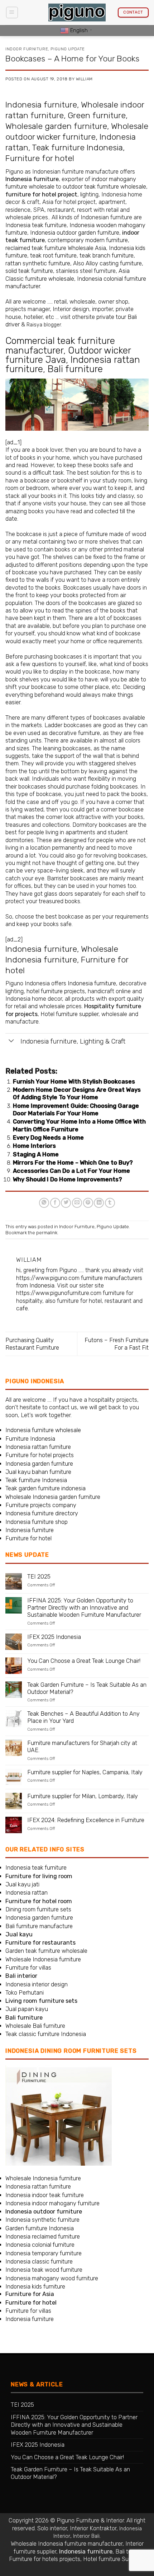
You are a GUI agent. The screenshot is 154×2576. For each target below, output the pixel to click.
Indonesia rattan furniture (38, 1447)
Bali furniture (75, 369)
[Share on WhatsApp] (44, 1203)
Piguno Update (68, 49)
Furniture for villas (28, 1968)
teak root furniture (53, 256)
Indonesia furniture (41, 105)
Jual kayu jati (22, 1884)
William (84, 79)
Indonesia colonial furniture (40, 2245)
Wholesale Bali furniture (35, 2026)
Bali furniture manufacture (39, 1926)
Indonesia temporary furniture (44, 2253)
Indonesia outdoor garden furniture (75, 233)
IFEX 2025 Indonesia (54, 1637)
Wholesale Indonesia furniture (43, 1959)
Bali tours (127, 2552)
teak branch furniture (107, 256)
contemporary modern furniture (88, 240)
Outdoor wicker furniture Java (68, 355)
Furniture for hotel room (39, 1901)
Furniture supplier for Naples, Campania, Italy (85, 1772)
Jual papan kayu (27, 2009)
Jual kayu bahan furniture (38, 1472)
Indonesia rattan (27, 1893)
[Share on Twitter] (66, 1203)
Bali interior (21, 1976)
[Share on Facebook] (55, 1203)
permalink (47, 1233)
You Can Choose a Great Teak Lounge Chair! (84, 1661)
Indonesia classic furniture (39, 2262)
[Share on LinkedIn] (99, 1203)
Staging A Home (36, 1154)
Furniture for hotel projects (40, 1455)
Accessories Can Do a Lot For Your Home (71, 1171)
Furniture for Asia (30, 2294)
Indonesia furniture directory (42, 1513)
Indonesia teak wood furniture (44, 2270)
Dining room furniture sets (38, 1909)
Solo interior (52, 2528)
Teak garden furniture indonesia (45, 1488)
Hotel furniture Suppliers (114, 2559)
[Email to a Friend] (77, 1203)
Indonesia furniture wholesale (43, 1430)
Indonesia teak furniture (36, 225)
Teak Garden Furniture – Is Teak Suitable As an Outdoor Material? (87, 1688)
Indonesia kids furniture (35, 2287)
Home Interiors (34, 1146)
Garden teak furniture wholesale (46, 1951)
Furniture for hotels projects (45, 2559)
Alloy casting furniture (114, 263)
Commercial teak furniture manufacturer (60, 345)
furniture (97, 534)
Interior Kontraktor (93, 2528)
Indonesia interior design (37, 1984)
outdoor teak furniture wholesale (104, 187)
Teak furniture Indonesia (77, 147)
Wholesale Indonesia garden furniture (53, 1497)
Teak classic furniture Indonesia (46, 2034)
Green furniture (97, 115)
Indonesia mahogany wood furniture (52, 2278)
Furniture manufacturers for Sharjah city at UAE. (82, 1747)
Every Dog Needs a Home (48, 1138)
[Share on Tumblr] (110, 1203)
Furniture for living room (39, 1876)
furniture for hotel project (41, 194)
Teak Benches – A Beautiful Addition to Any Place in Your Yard (83, 1717)
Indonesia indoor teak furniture (45, 2195)
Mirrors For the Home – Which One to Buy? (73, 1163)
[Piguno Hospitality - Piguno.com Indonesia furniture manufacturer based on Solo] (77, 13)
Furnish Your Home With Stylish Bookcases (74, 1082)
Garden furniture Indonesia (40, 2228)
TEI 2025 (39, 1577)
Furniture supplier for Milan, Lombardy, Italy (83, 1796)
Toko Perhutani (25, 1993)
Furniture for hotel (40, 158)
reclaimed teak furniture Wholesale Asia (56, 248)
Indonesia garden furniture (39, 1464)
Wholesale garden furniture (56, 126)
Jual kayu (19, 1934)
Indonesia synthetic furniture (42, 2220)
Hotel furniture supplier (69, 1014)
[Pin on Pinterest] (88, 1203)
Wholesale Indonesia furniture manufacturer (67, 2544)
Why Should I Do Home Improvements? (68, 1179)
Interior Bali (86, 2536)
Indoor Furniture (27, 49)
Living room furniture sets (41, 2001)
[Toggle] (11, 1041)
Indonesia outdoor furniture (44, 2212)
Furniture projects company (41, 1505)
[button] (12, 13)
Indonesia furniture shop (37, 1522)
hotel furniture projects (56, 991)
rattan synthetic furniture (38, 263)
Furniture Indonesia (30, 1439)
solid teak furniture (29, 271)
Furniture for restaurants (40, 1943)
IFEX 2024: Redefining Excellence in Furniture (86, 1820)
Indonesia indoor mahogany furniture (52, 2203)
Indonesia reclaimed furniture (43, 2237)
